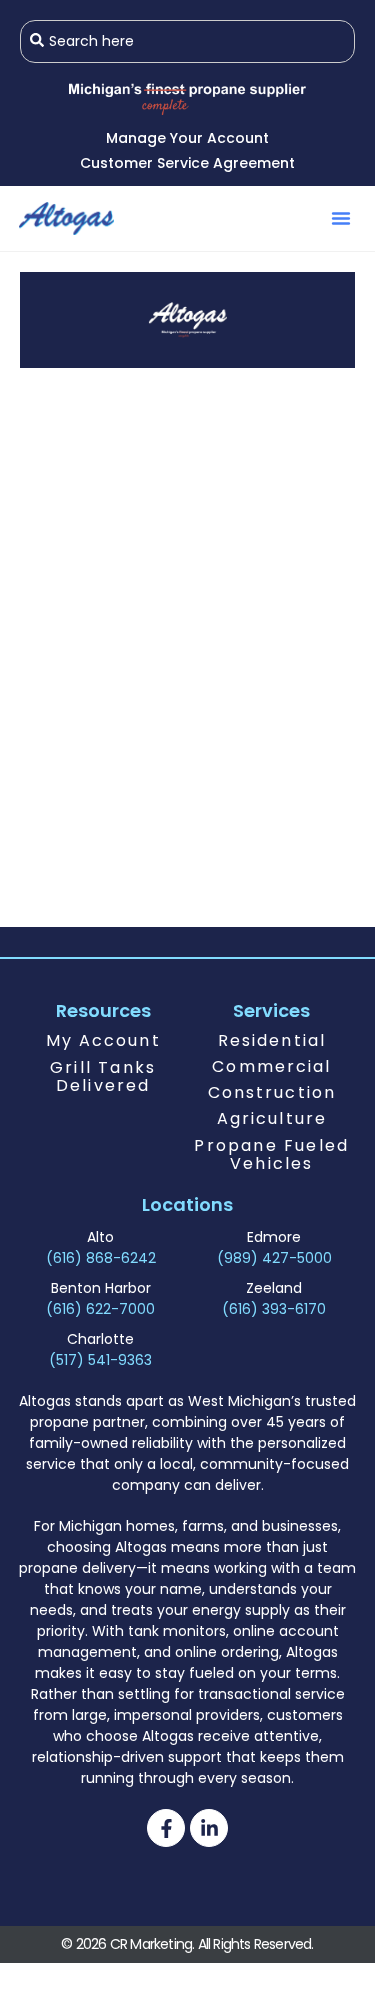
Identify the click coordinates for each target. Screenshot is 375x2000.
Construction (272, 1092)
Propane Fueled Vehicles (271, 1154)
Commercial (271, 1066)
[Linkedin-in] (209, 1828)
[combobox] (187, 41)
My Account (103, 1040)
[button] (341, 218)
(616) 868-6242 (101, 1258)
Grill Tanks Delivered (103, 1076)
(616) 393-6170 (274, 1309)
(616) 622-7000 (100, 1309)
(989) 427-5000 (274, 1258)
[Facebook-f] (166, 1828)
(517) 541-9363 (100, 1360)
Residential (272, 1040)
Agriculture (272, 1118)
